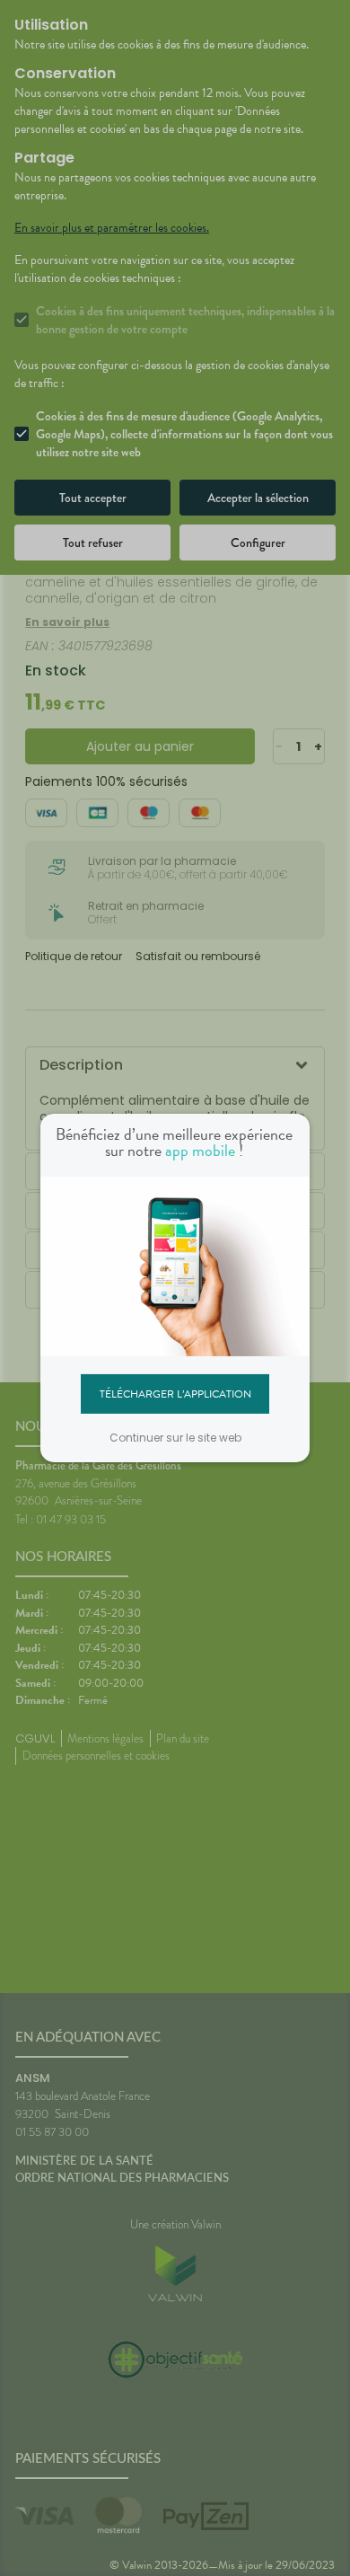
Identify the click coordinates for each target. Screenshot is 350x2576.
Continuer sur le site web (175, 1438)
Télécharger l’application (175, 1393)
